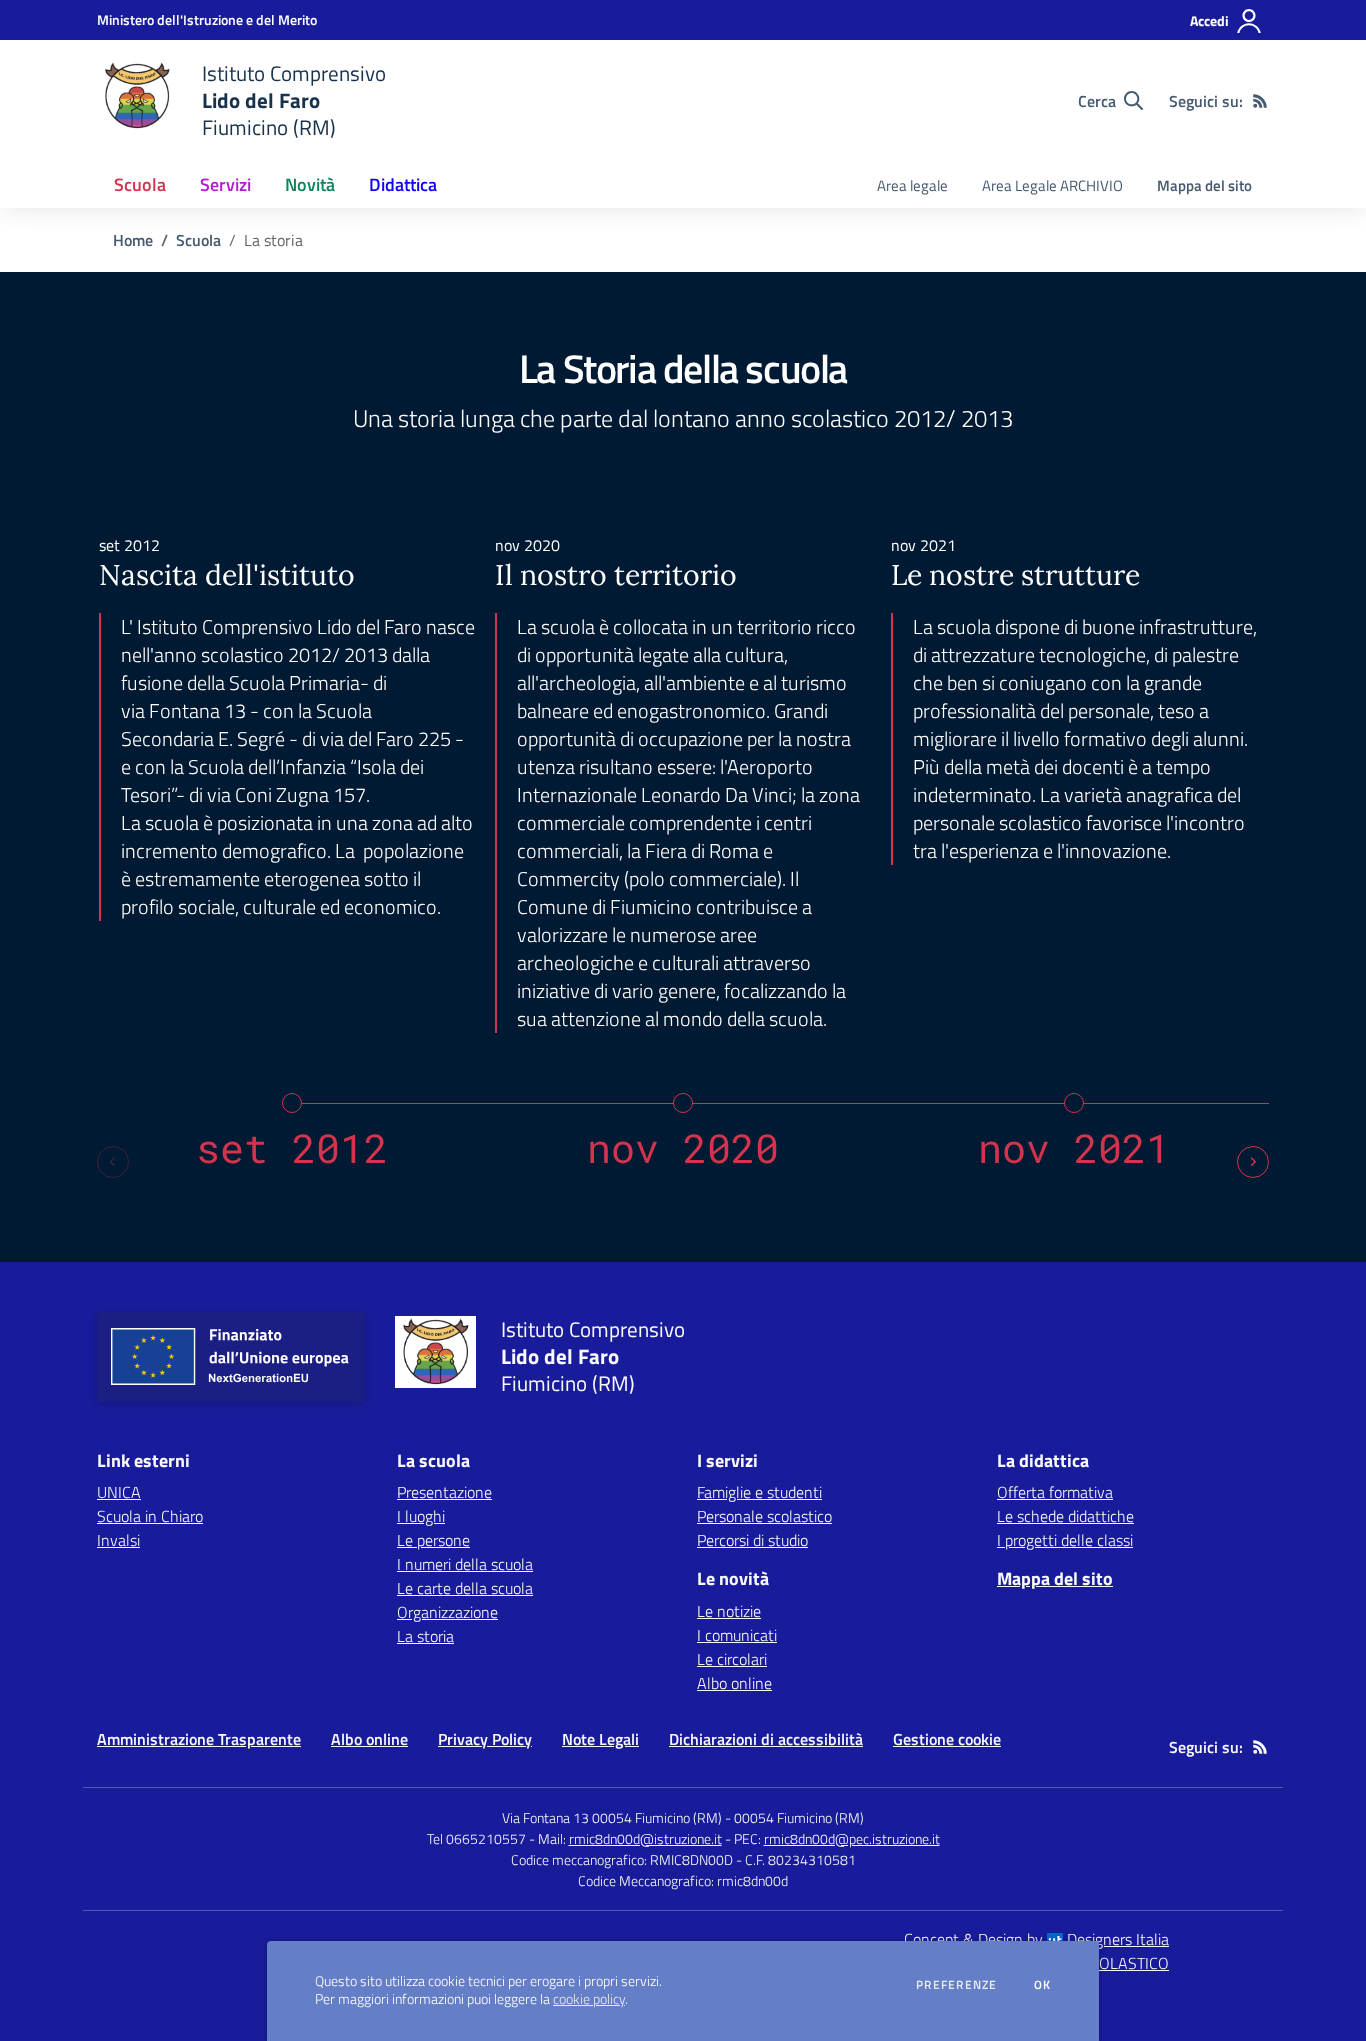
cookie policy (589, 1999)
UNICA (119, 1492)
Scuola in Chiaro (150, 1516)
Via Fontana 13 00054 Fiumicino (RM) (612, 1817)
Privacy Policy (485, 1739)
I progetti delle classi (1065, 1540)
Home (133, 240)
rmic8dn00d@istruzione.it (645, 1838)
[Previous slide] (113, 1162)
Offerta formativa (1055, 1492)
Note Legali (600, 1739)
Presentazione (444, 1492)
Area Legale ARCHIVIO (1052, 185)
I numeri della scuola (465, 1564)
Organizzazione (447, 1612)
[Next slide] (1253, 1162)
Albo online (734, 1683)
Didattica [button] (403, 184)
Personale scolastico (764, 1516)
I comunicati (737, 1635)
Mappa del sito (1204, 185)
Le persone (433, 1540)
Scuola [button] (140, 184)
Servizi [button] (225, 184)
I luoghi (421, 1516)
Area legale (912, 185)
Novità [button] (310, 184)
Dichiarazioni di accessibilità (766, 1739)
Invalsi (118, 1540)
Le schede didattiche (1065, 1516)
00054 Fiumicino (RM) (799, 1817)
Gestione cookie (947, 1739)
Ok (1043, 1985)
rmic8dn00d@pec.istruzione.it (852, 1838)
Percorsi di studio (752, 1540)
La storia (425, 1636)
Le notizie (729, 1611)
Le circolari (732, 1659)
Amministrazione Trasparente (199, 1739)
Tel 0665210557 (476, 1838)
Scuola (198, 240)
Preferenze (956, 1985)
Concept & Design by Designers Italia (1036, 1939)
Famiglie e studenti (759, 1492)
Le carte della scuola (465, 1588)
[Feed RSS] (1260, 101)
